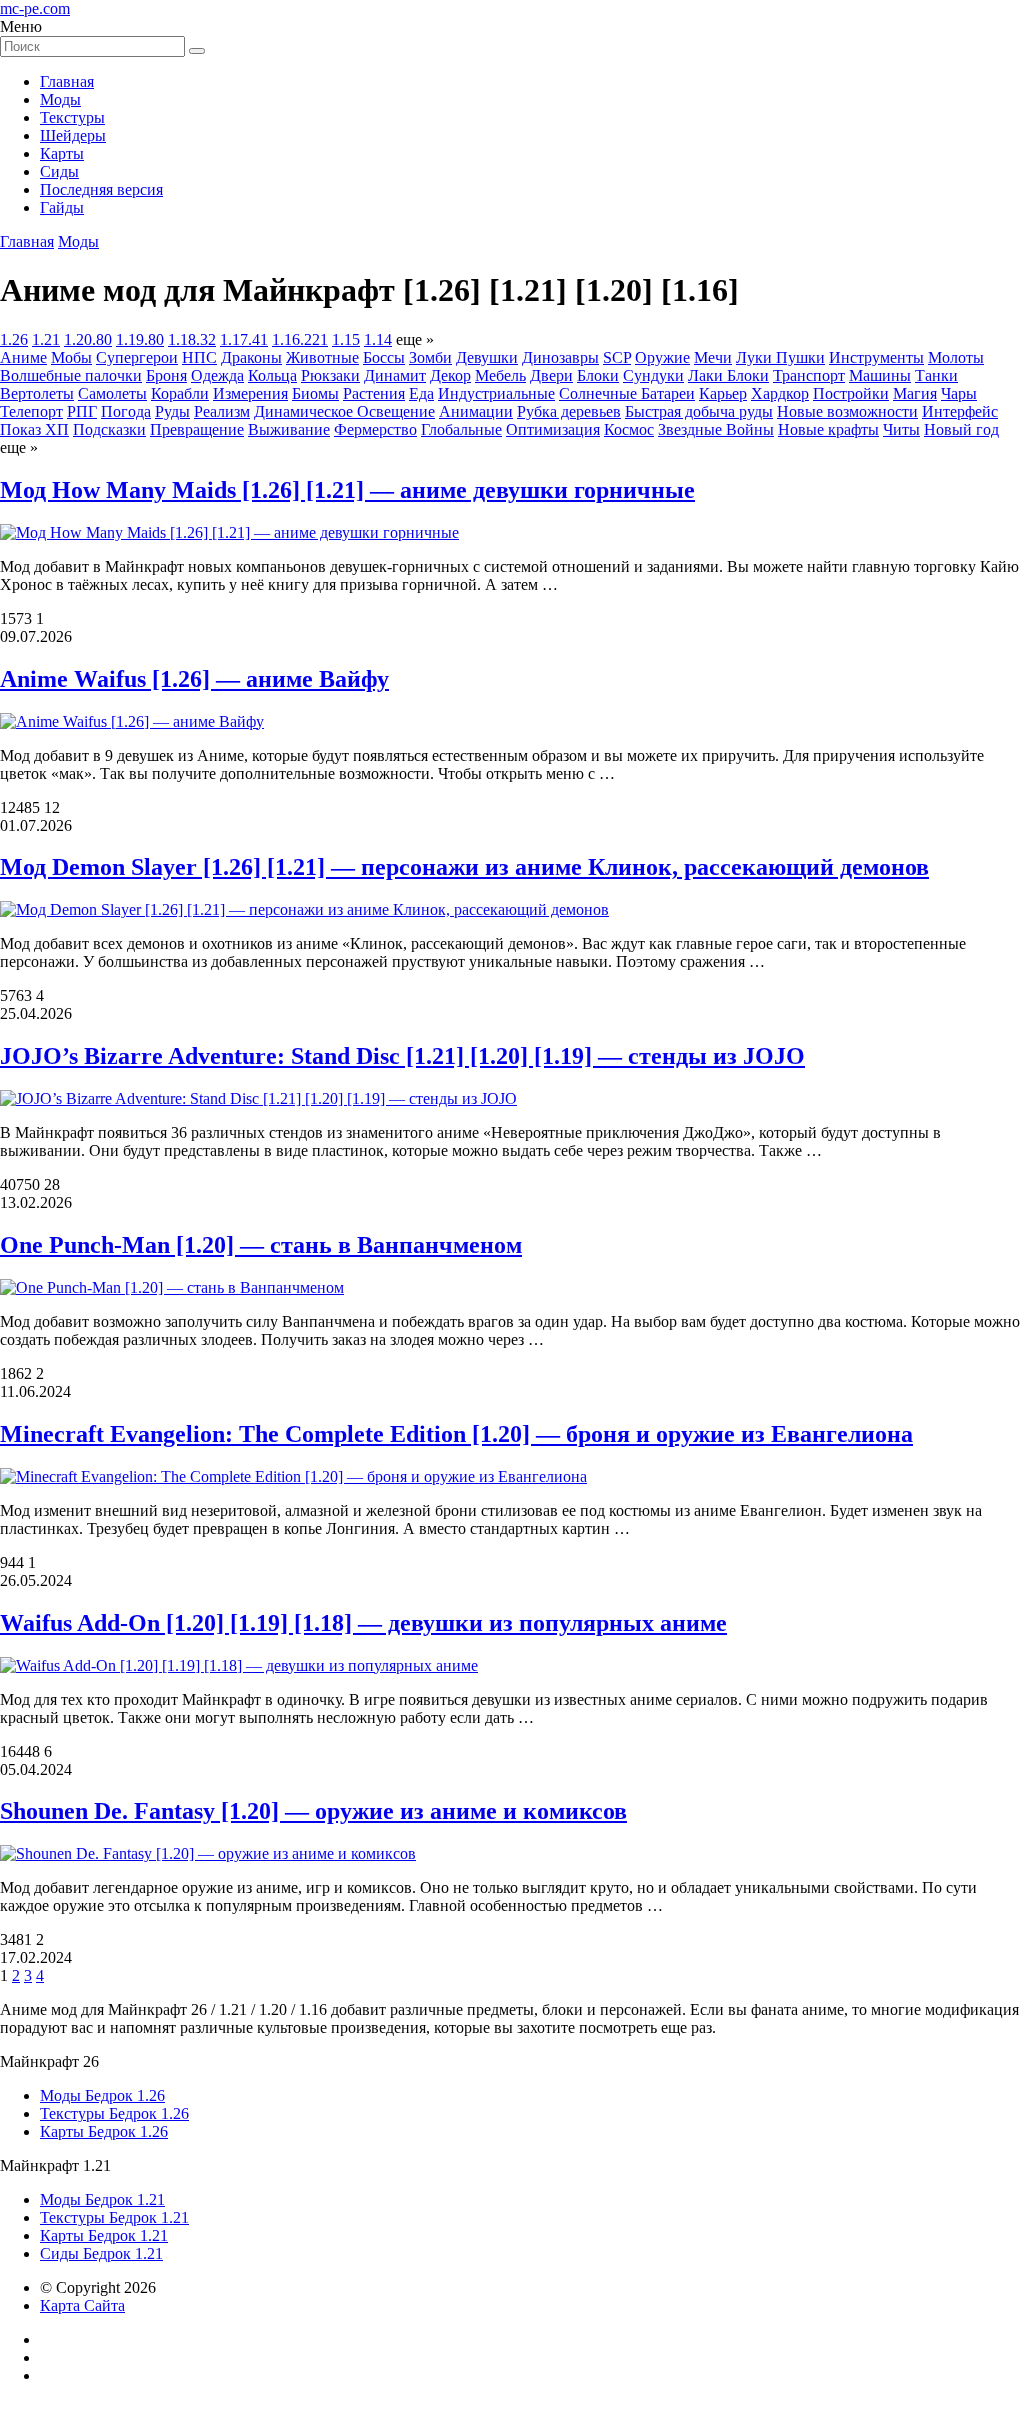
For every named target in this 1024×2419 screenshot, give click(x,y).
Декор (450, 375)
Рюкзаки (330, 375)
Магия (915, 393)
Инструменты (876, 357)
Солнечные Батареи (627, 393)
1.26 (14, 339)
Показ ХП (34, 429)
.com (35, 8)
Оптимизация (553, 429)
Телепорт (31, 411)
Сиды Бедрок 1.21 (101, 2253)
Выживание (289, 429)
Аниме (23, 357)
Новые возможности (847, 411)
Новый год (961, 429)
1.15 (346, 339)
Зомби (430, 357)
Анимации (476, 411)
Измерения (250, 393)
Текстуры (72, 117)
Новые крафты (828, 429)
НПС (199, 357)
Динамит (395, 375)
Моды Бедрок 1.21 (102, 2199)
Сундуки (653, 375)
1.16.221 (300, 339)
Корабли (180, 393)
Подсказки (109, 429)
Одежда (217, 375)
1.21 (46, 339)
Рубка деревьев (569, 411)
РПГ (82, 411)
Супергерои (137, 357)
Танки (936, 375)
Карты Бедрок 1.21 (104, 2235)
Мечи (713, 357)
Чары (959, 393)
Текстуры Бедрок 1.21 (114, 2217)
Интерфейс (960, 411)
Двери (551, 375)
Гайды (62, 207)
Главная (67, 81)
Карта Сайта (82, 2305)
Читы (901, 429)
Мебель (500, 375)
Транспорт (809, 375)
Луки (756, 357)
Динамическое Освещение (344, 411)
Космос (629, 429)
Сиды (59, 171)
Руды (172, 411)
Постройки (851, 393)
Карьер (723, 393)
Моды (60, 99)
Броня (166, 375)
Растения (374, 393)
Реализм (222, 411)
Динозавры (560, 357)
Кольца (272, 375)
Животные (322, 357)
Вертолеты (37, 393)
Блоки (598, 375)
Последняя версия (101, 189)
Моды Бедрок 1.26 (102, 2095)
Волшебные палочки (71, 375)
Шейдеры (73, 135)
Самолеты (112, 393)
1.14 (378, 339)
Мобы (71, 357)
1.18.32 (192, 339)
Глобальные (461, 429)
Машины (880, 375)
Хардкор (780, 393)
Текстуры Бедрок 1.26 (114, 2113)
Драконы (251, 357)
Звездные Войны (716, 429)
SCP (617, 357)
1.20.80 (88, 339)
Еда (421, 393)
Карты (62, 153)
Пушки (800, 357)
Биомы (315, 393)
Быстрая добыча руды (699, 411)
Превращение (197, 429)
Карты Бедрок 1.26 (104, 2131)
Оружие (662, 357)
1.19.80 (140, 339)
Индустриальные (496, 393)
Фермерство (375, 429)
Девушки (487, 357)
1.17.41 (244, 339)
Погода (126, 411)
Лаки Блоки (728, 375)
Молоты (956, 357)
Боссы (384, 357)
